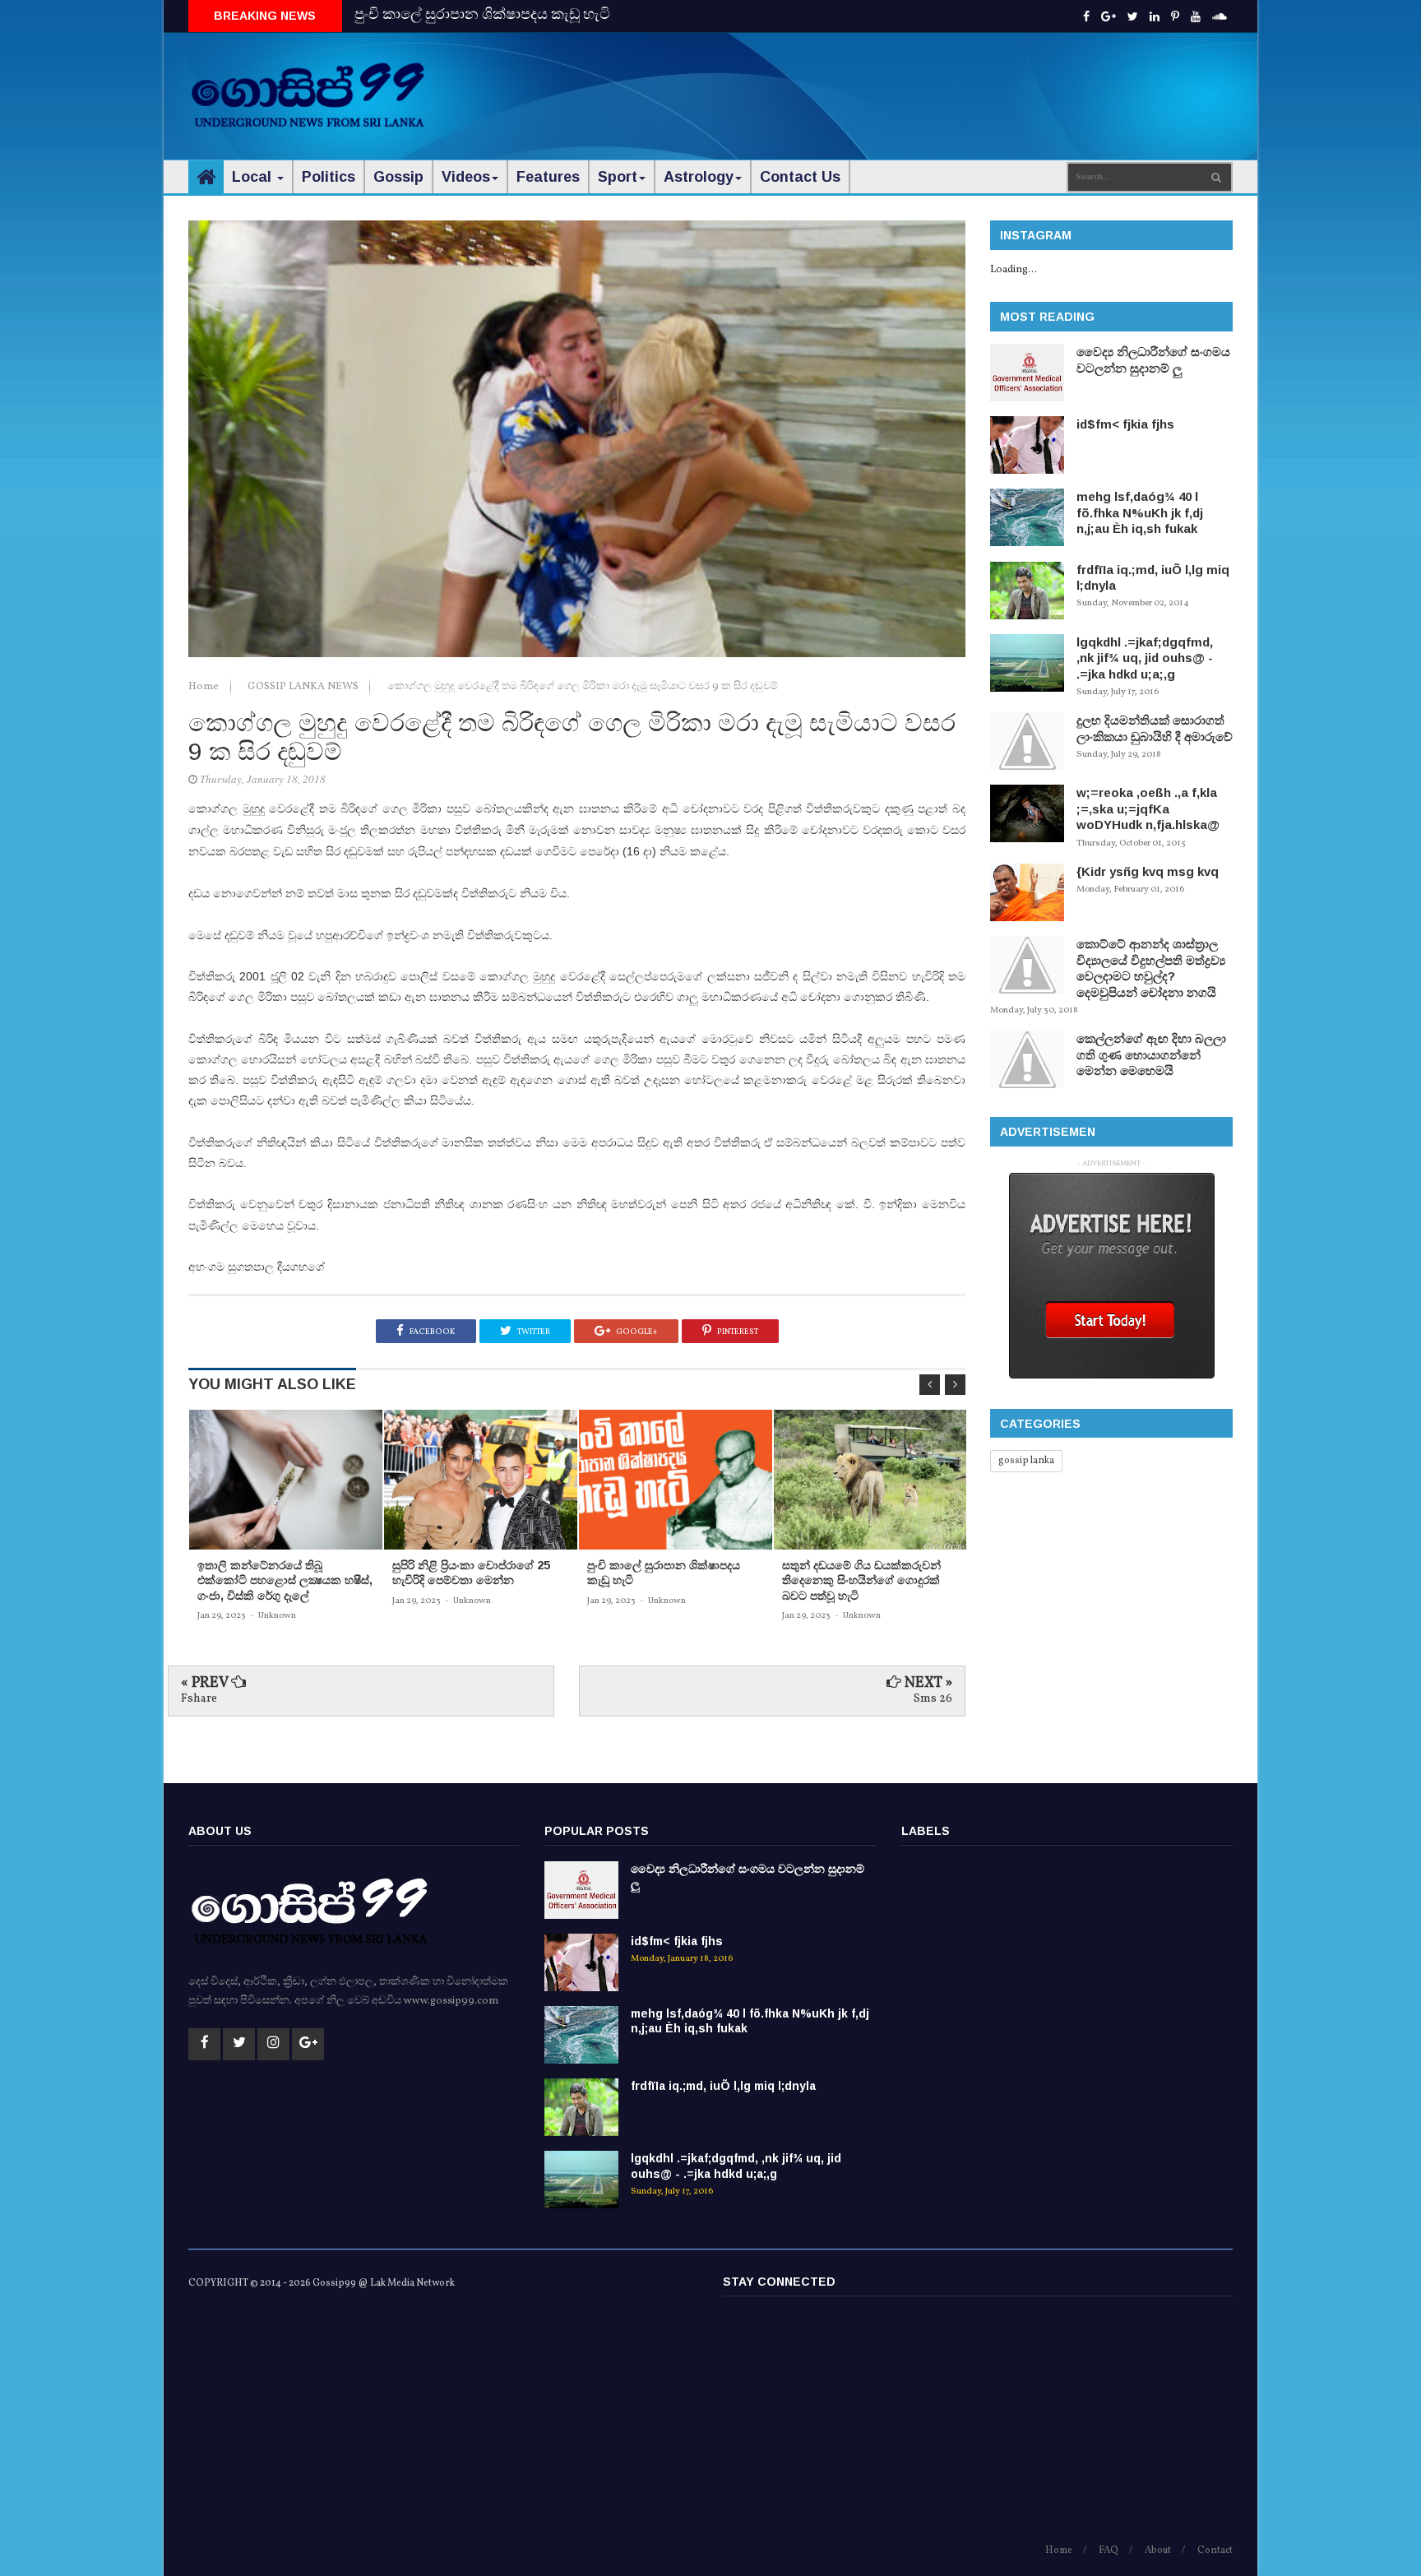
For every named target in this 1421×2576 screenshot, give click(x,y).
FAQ (1109, 2551)
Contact (1215, 2551)
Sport (618, 177)
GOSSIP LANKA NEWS (304, 687)
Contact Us (800, 177)
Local (254, 177)
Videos (466, 177)
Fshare (199, 1699)
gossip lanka (1026, 1461)
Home (205, 687)
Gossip (398, 177)
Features (548, 177)
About (1158, 2551)
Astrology (699, 177)
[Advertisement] (933, 82)
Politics (329, 177)
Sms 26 (933, 1699)
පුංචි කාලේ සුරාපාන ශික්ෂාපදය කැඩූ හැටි (482, 15)
